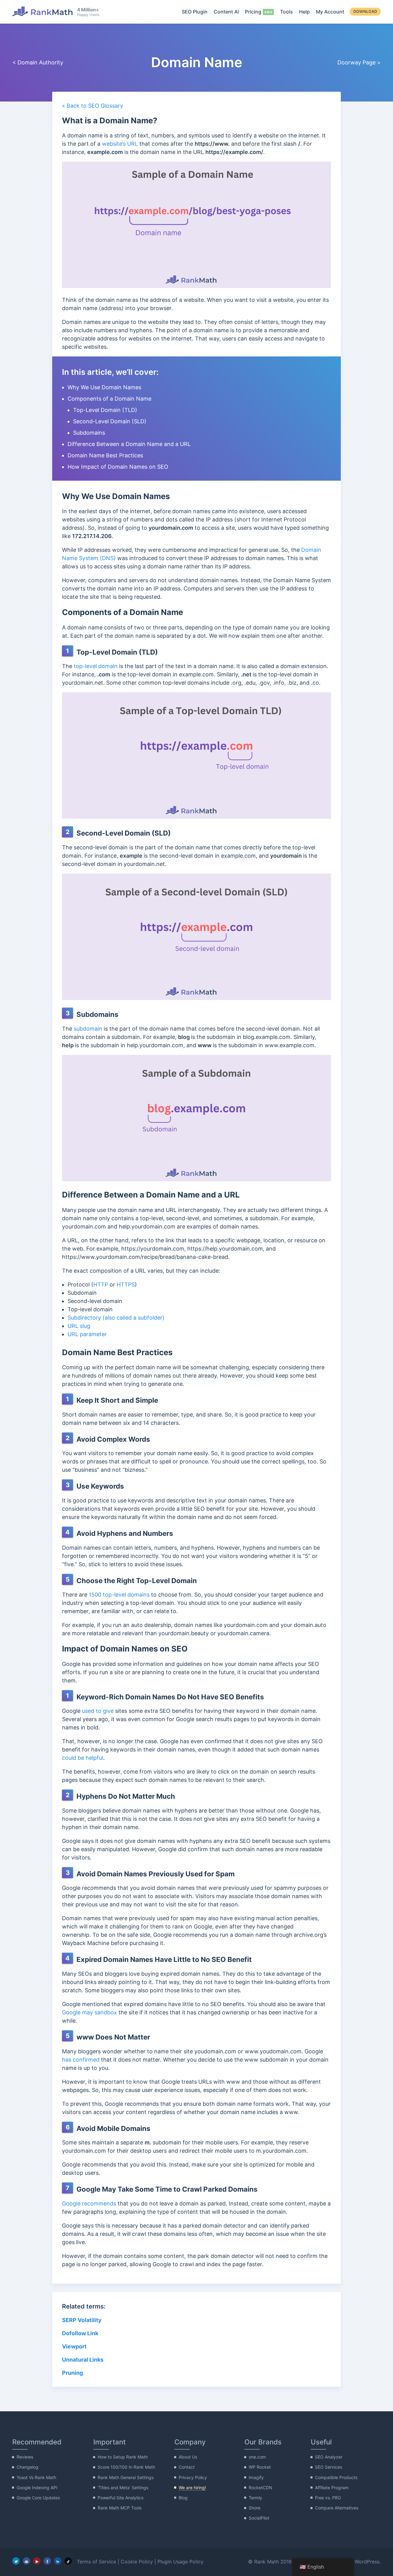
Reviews (25, 2457)
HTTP (101, 1284)
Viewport (74, 2346)
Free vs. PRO (328, 2498)
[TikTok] (68, 2561)
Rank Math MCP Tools (120, 2508)
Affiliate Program (332, 2488)
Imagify (256, 2477)
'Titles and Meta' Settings (123, 2488)
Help (304, 12)
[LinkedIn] (58, 2561)
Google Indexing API (37, 2488)
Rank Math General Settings (126, 2477)
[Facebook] (47, 2561)
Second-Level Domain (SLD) (110, 421)
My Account (330, 12)
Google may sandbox (89, 2012)
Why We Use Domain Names (104, 387)
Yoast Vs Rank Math (36, 2477)
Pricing (253, 12)
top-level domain (96, 666)
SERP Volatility (82, 2320)
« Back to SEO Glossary (93, 106)
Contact (187, 2467)
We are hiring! (192, 2488)
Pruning (72, 2373)
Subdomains (89, 433)
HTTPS (126, 1284)
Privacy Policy (193, 2477)
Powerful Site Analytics (121, 2498)
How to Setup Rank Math (123, 2457)
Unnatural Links (83, 2360)
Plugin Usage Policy (181, 2562)
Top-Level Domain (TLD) (105, 410)
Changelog (27, 2467)
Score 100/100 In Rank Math (126, 2467)
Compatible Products (336, 2477)
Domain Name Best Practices (105, 455)
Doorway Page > (359, 62)
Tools (286, 12)
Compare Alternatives (337, 2508)
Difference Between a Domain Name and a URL (129, 444)
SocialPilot (259, 2518)
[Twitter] (16, 2561)
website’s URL (120, 144)
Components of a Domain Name (109, 399)
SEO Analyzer (329, 2457)
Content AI (226, 12)
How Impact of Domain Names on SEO (118, 467)
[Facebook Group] (26, 2561)
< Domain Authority (38, 62)
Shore (255, 2508)
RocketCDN (261, 2488)
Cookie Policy (137, 2562)
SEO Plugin (195, 12)
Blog (183, 2498)
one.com (257, 2457)
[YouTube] (37, 2561)
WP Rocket (260, 2467)
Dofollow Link (80, 2333)
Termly (255, 2498)
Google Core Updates (38, 2498)
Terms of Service (96, 2562)
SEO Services (329, 2467)
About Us (188, 2457)
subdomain (88, 1029)
